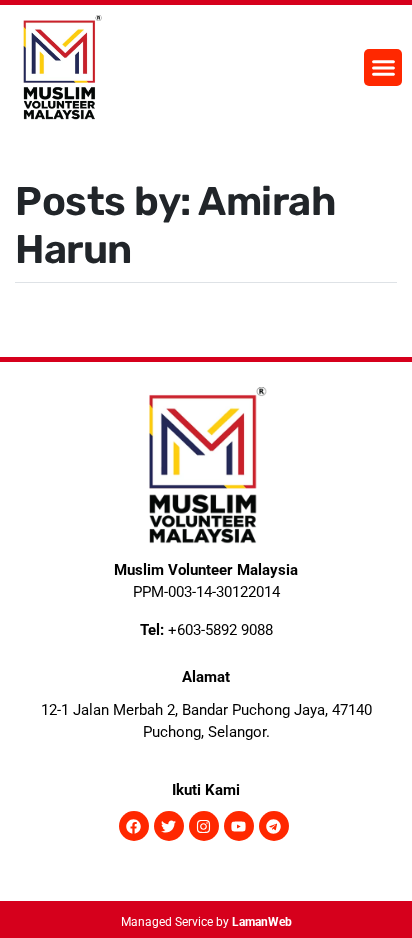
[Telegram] (274, 826)
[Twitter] (169, 826)
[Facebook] (134, 826)
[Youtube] (239, 826)
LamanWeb (262, 922)
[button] (383, 68)
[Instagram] (204, 826)
